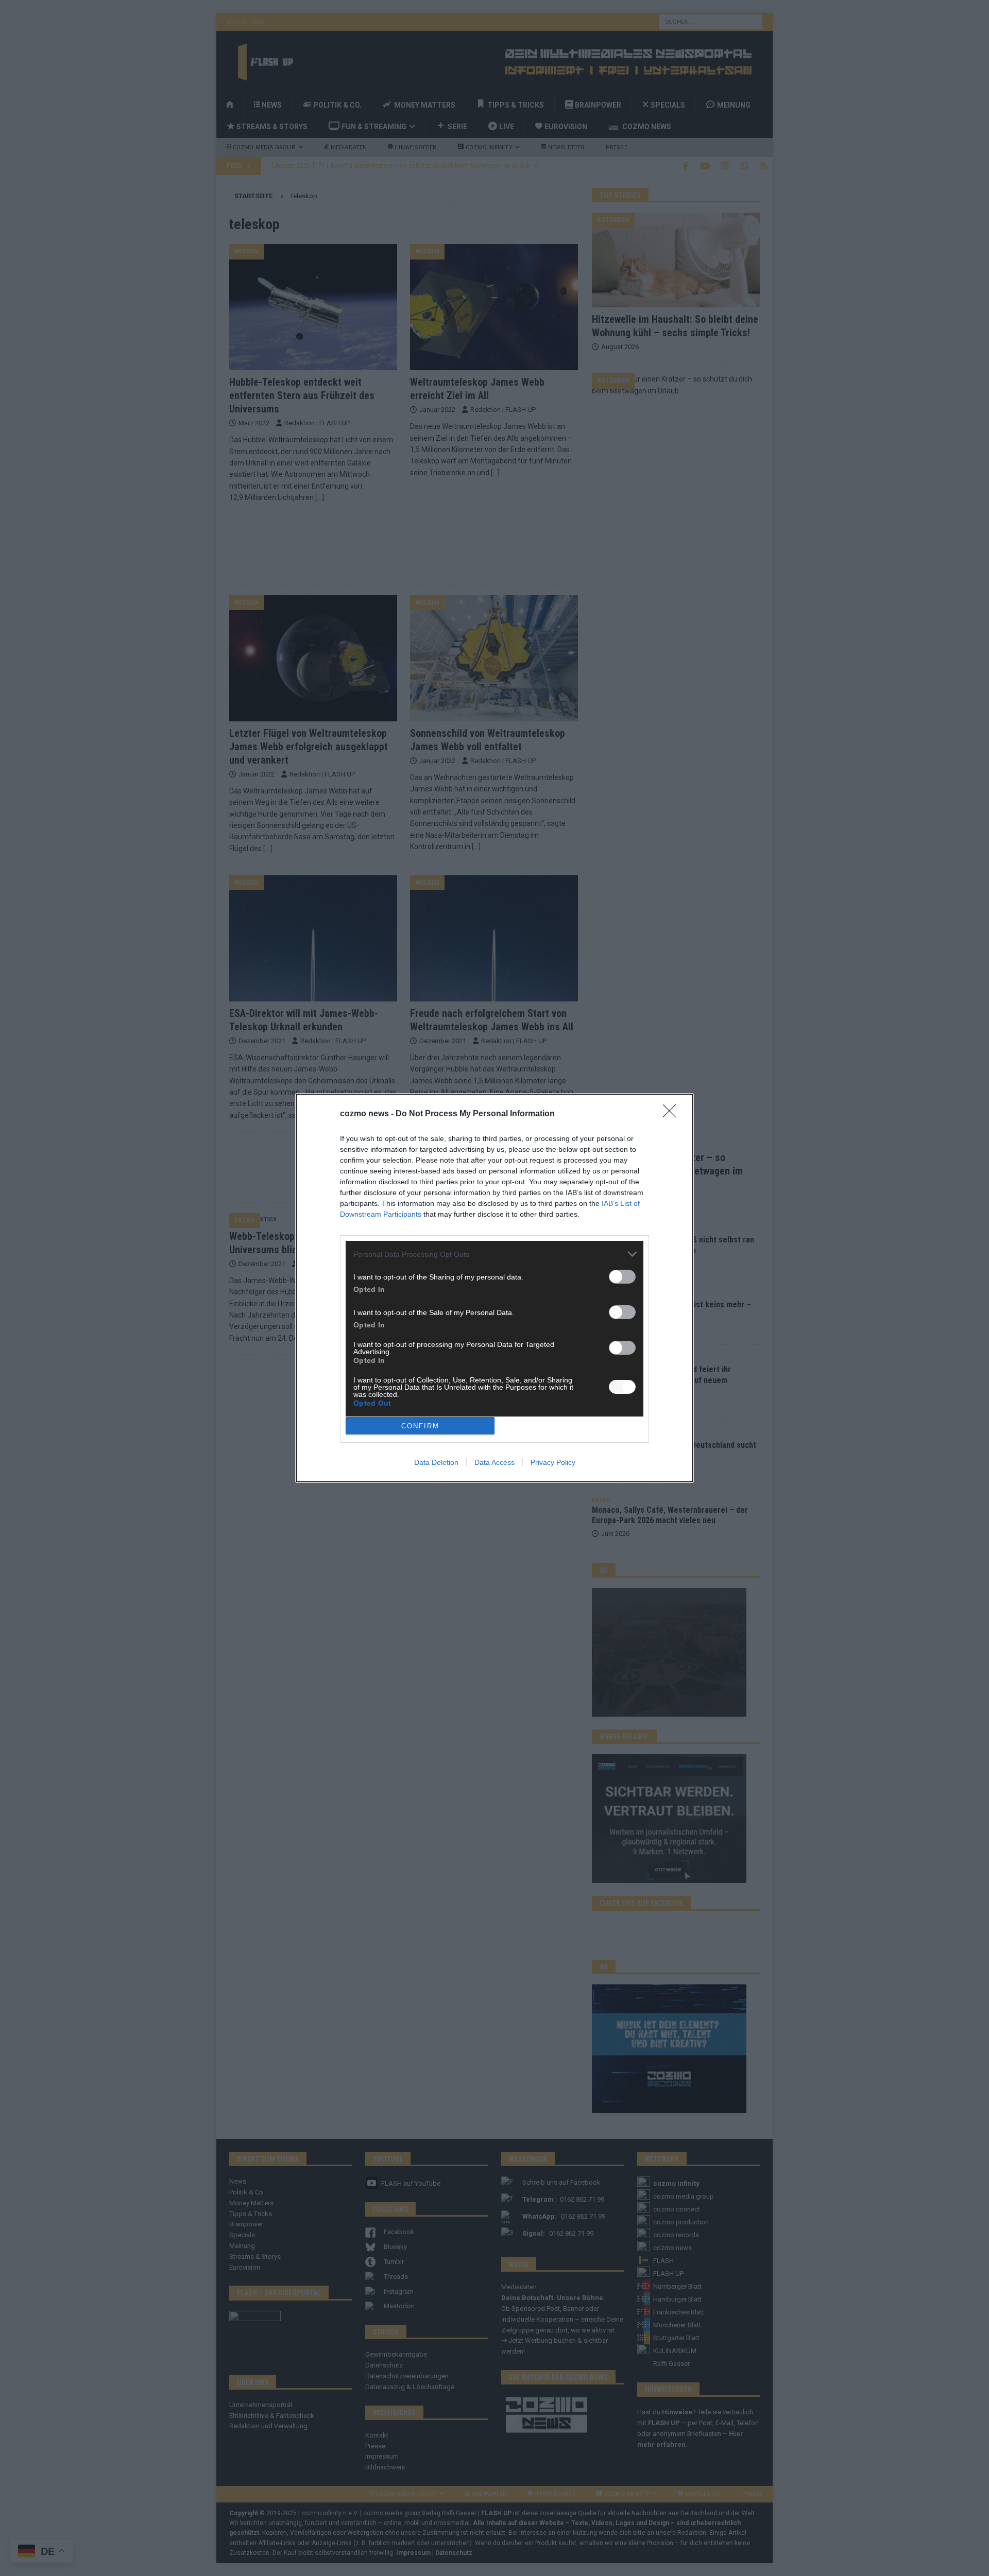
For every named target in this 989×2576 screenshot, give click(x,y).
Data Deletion (436, 1462)
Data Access (494, 1462)
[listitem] (494, 1254)
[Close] (673, 1114)
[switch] (622, 1277)
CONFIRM (420, 1426)
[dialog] (494, 1288)
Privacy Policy (553, 1462)
